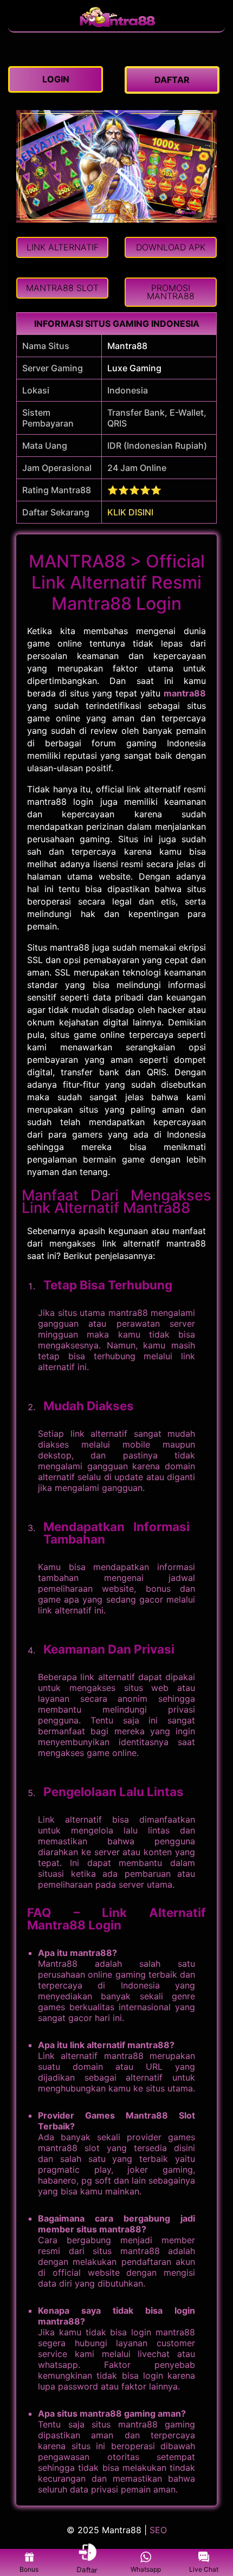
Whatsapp (146, 2569)
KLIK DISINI (130, 512)
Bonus (29, 2569)
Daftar (87, 2570)
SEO (158, 2530)
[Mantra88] (116, 26)
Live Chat (204, 2569)
